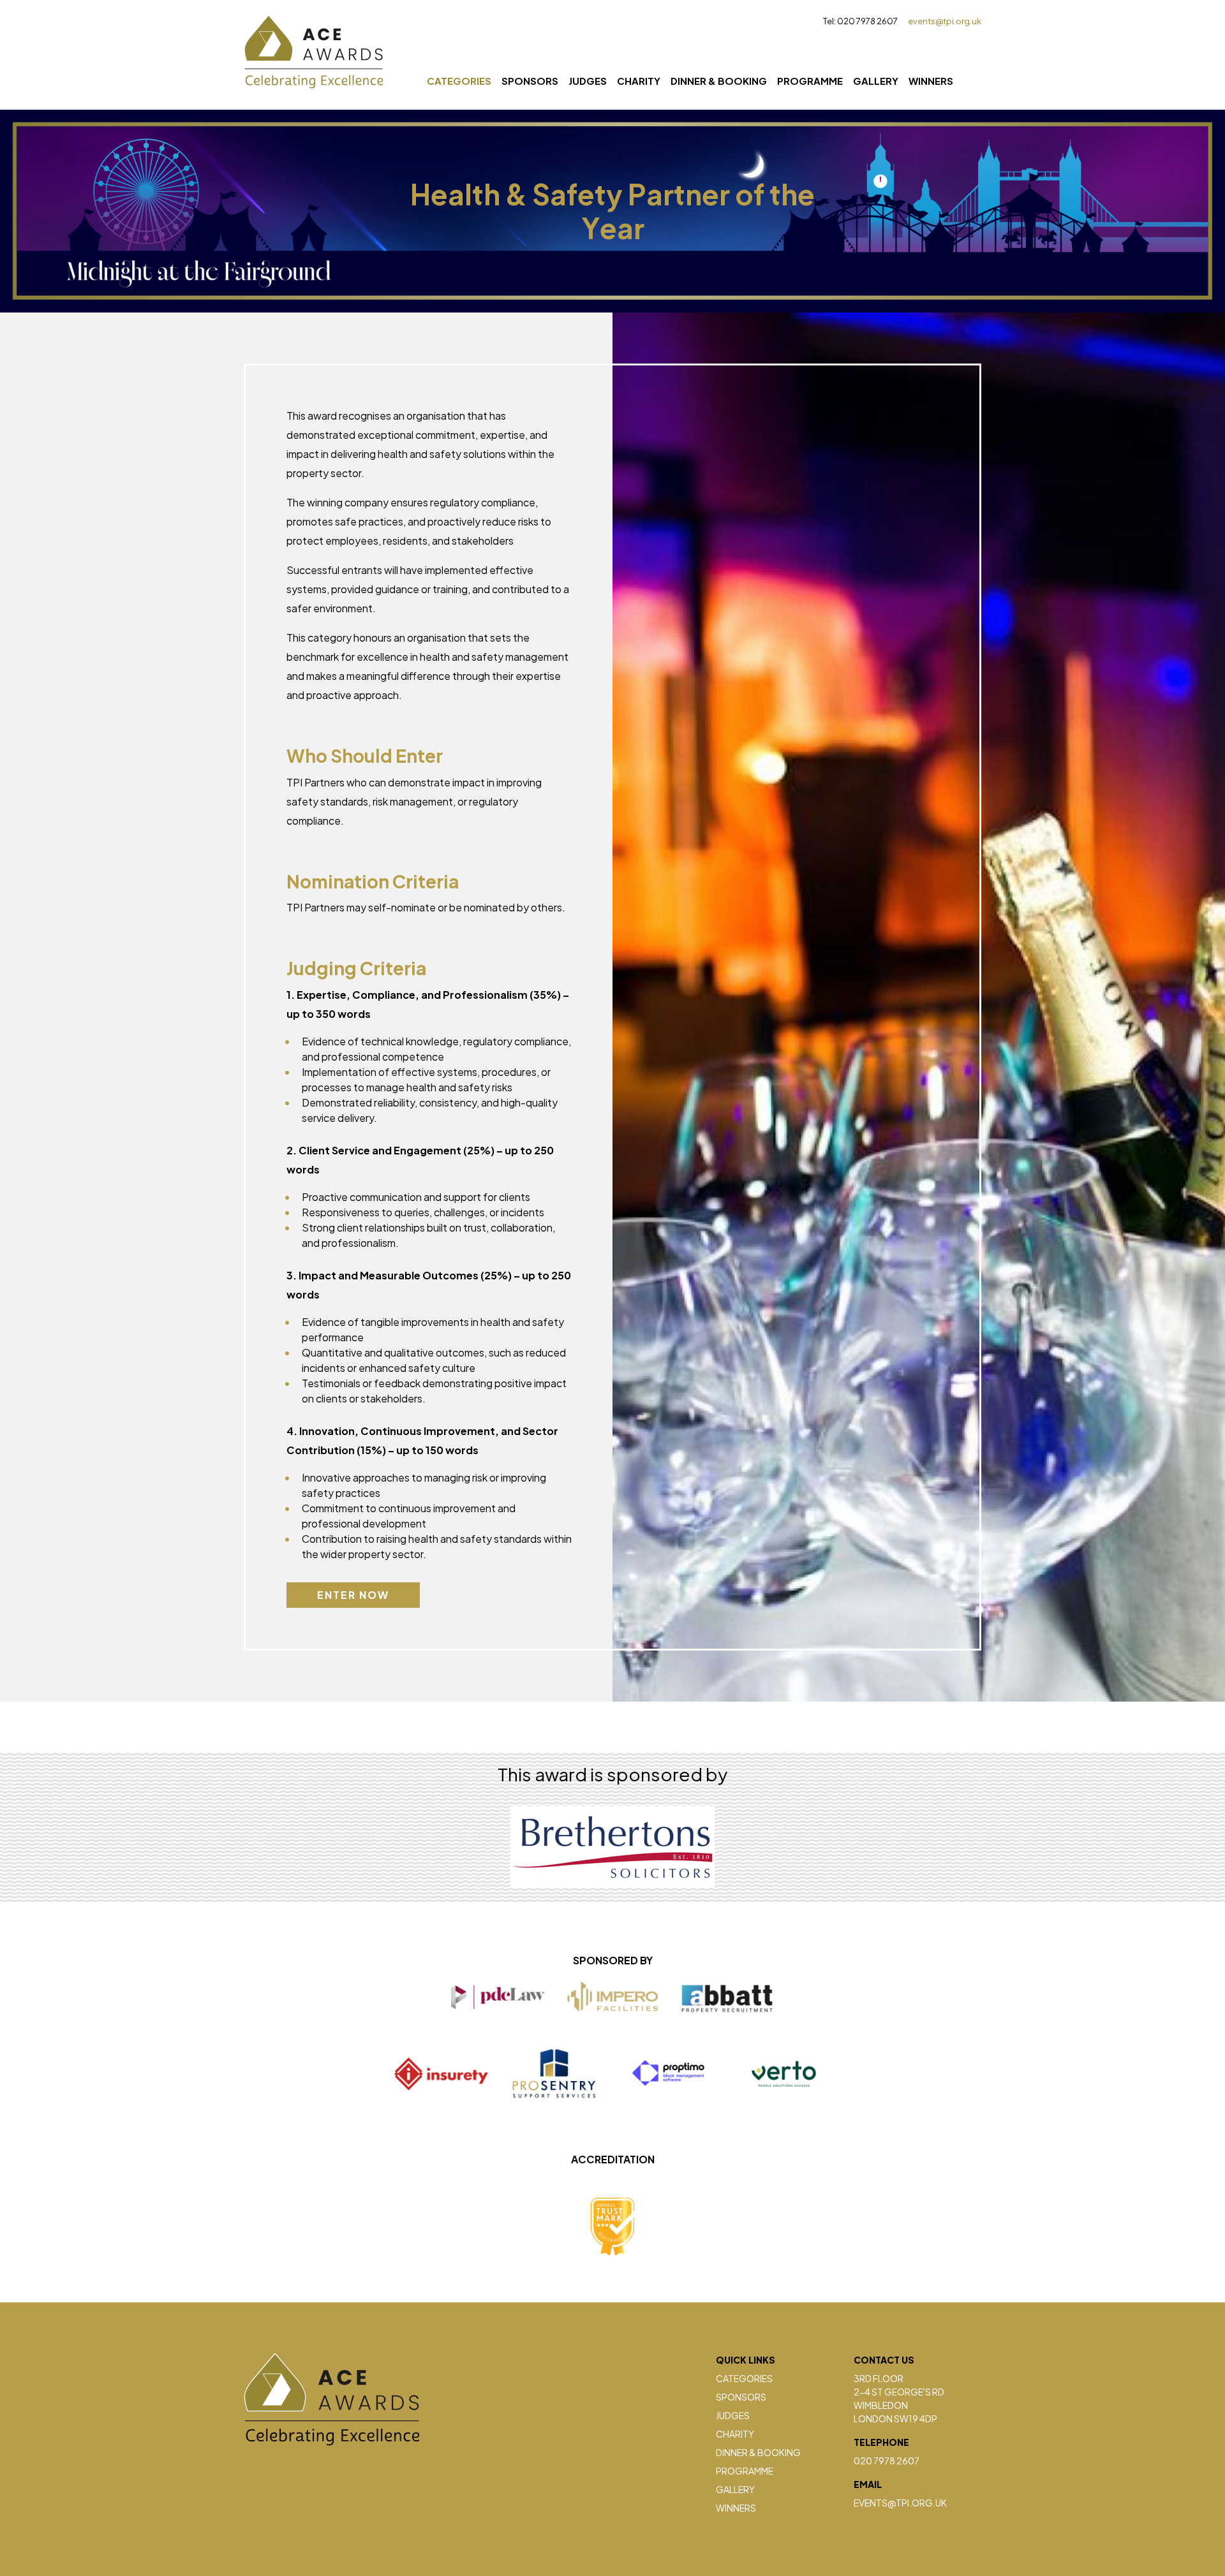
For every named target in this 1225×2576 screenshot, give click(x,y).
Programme (810, 81)
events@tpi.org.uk (945, 21)
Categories (459, 81)
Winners (931, 81)
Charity (639, 81)
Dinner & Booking (719, 81)
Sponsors (530, 81)
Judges (588, 81)
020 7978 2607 (887, 2461)
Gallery (876, 81)
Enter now (353, 1595)
